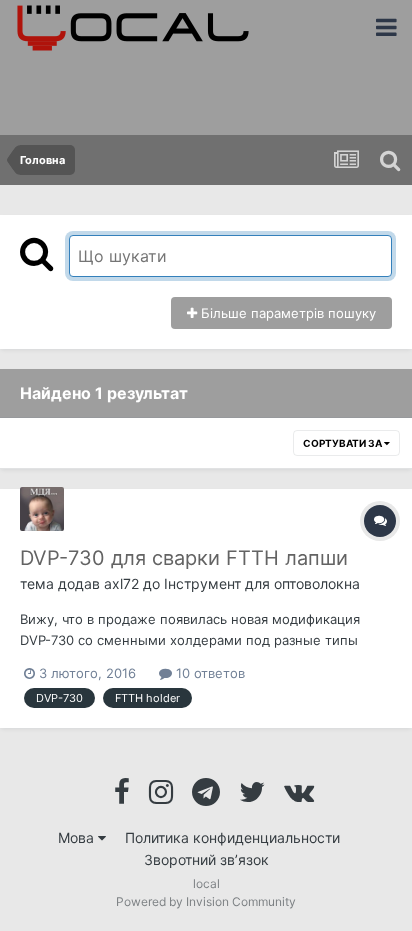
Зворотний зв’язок (206, 859)
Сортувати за (343, 443)
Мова (78, 837)
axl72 (121, 583)
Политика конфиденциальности (232, 837)
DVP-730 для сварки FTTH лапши (184, 558)
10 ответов (208, 673)
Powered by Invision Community (206, 901)
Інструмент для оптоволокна (262, 583)
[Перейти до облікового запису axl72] (42, 509)
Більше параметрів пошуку (286, 313)
